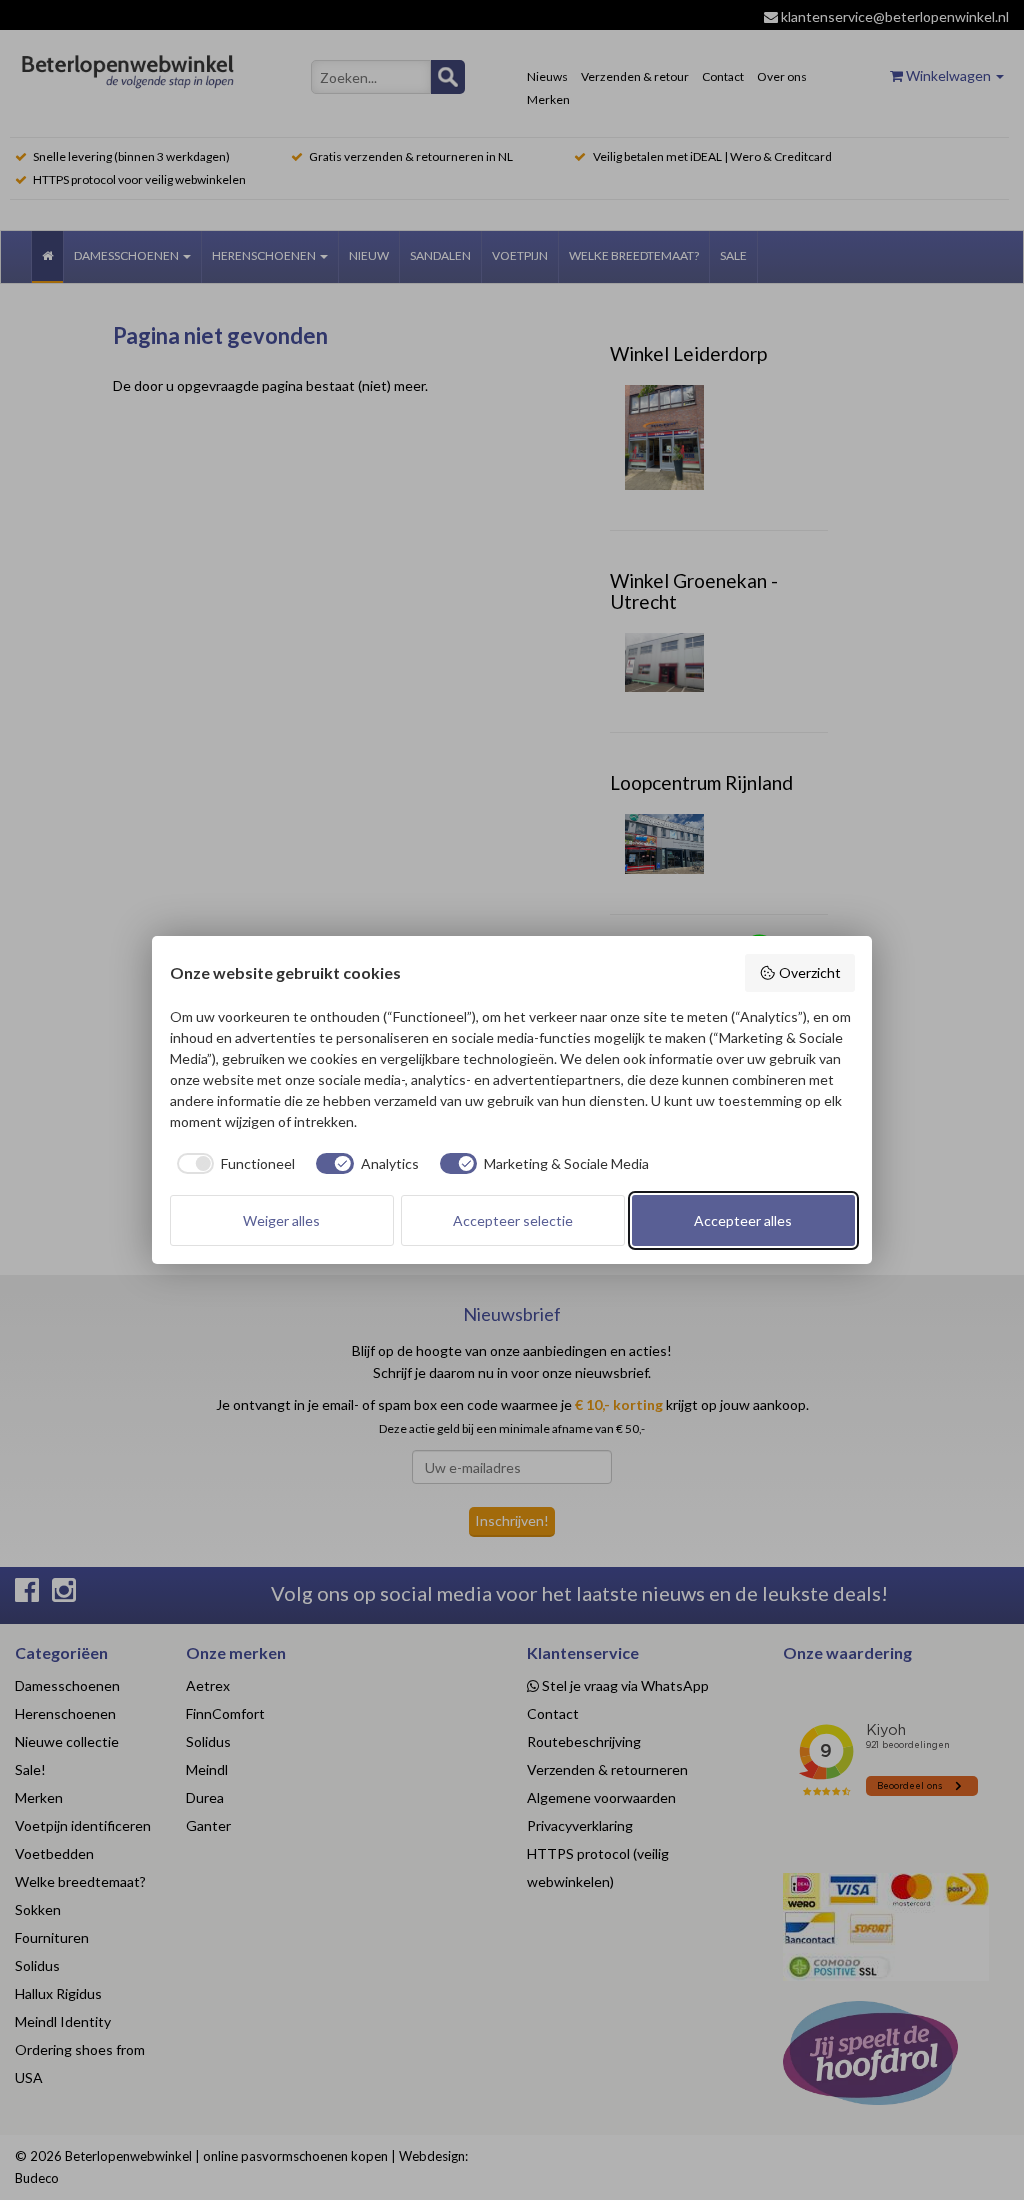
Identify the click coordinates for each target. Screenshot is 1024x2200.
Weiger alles (281, 1220)
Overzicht (810, 972)
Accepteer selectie (513, 1220)
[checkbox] (233, 1164)
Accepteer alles (743, 1220)
